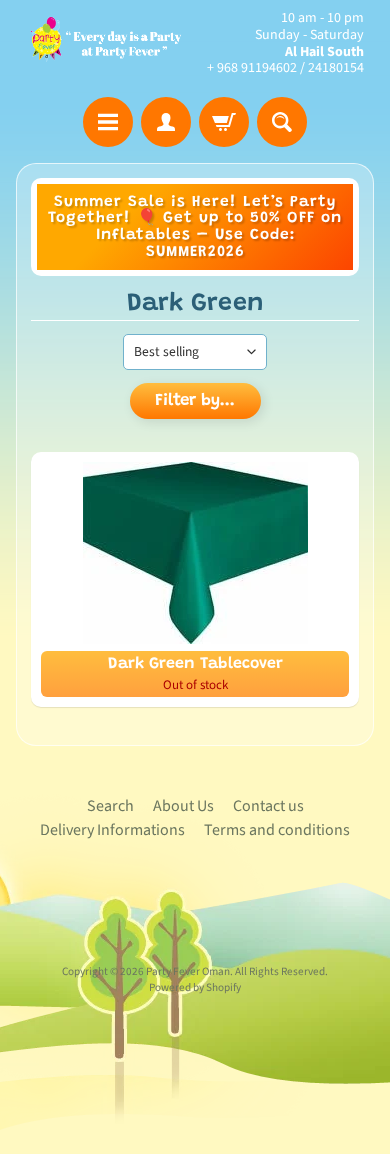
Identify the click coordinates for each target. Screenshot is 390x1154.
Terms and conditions (277, 830)
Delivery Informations (112, 830)
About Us (183, 806)
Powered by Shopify (195, 987)
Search (110, 806)
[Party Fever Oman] (105, 43)
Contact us (268, 806)
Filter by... (195, 401)
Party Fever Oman (188, 971)
